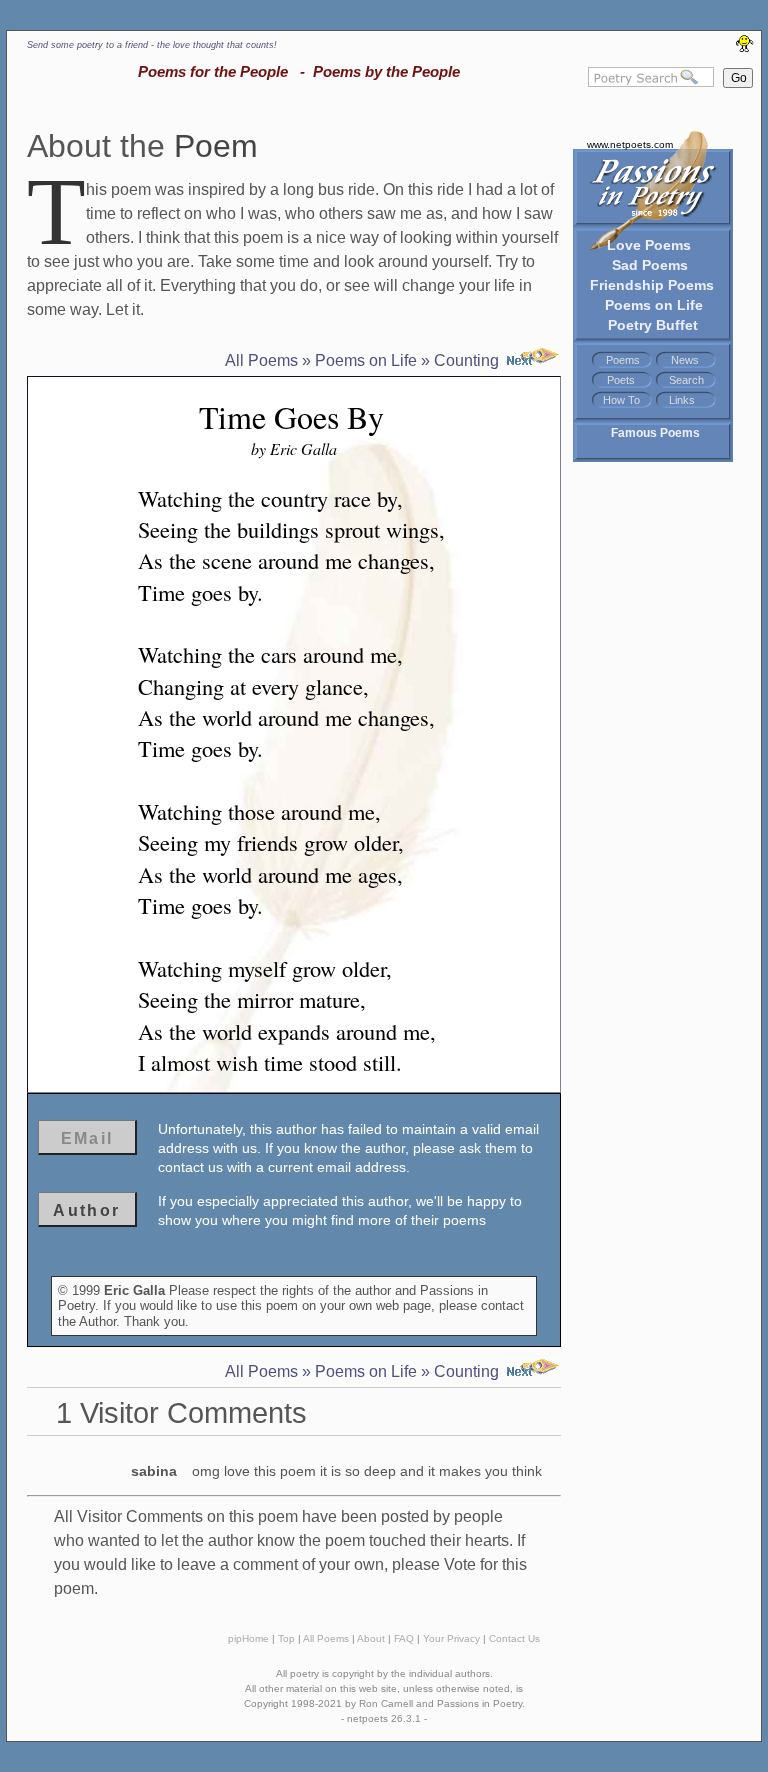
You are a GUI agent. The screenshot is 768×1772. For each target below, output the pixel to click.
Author (86, 1210)
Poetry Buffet (653, 325)
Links (682, 400)
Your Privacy (451, 1638)
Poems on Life (654, 305)
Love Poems (649, 245)
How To (621, 400)
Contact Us (514, 1638)
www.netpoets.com (630, 144)
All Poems (261, 360)
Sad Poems (650, 265)
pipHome (248, 1638)
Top (286, 1638)
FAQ (404, 1638)
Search (686, 380)
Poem (216, 146)
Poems (623, 360)
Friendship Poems (652, 285)
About (371, 1638)
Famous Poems (655, 433)
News (685, 360)
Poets (621, 380)
